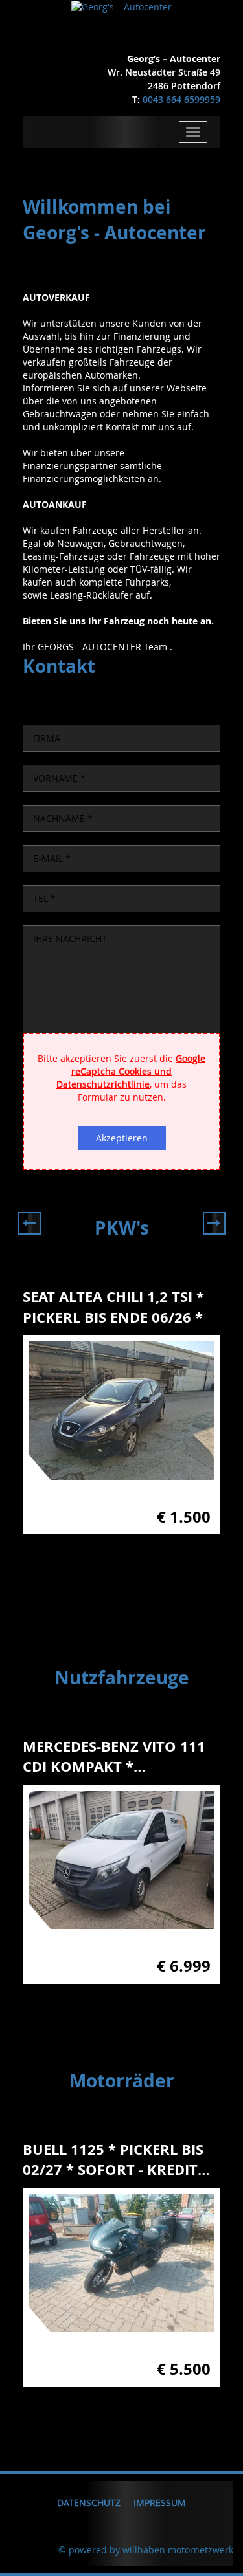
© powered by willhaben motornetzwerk (146, 2550)
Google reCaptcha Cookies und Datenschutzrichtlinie (131, 1071)
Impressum (160, 2503)
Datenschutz (89, 2503)
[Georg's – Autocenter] (121, 6)
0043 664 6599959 (181, 99)
